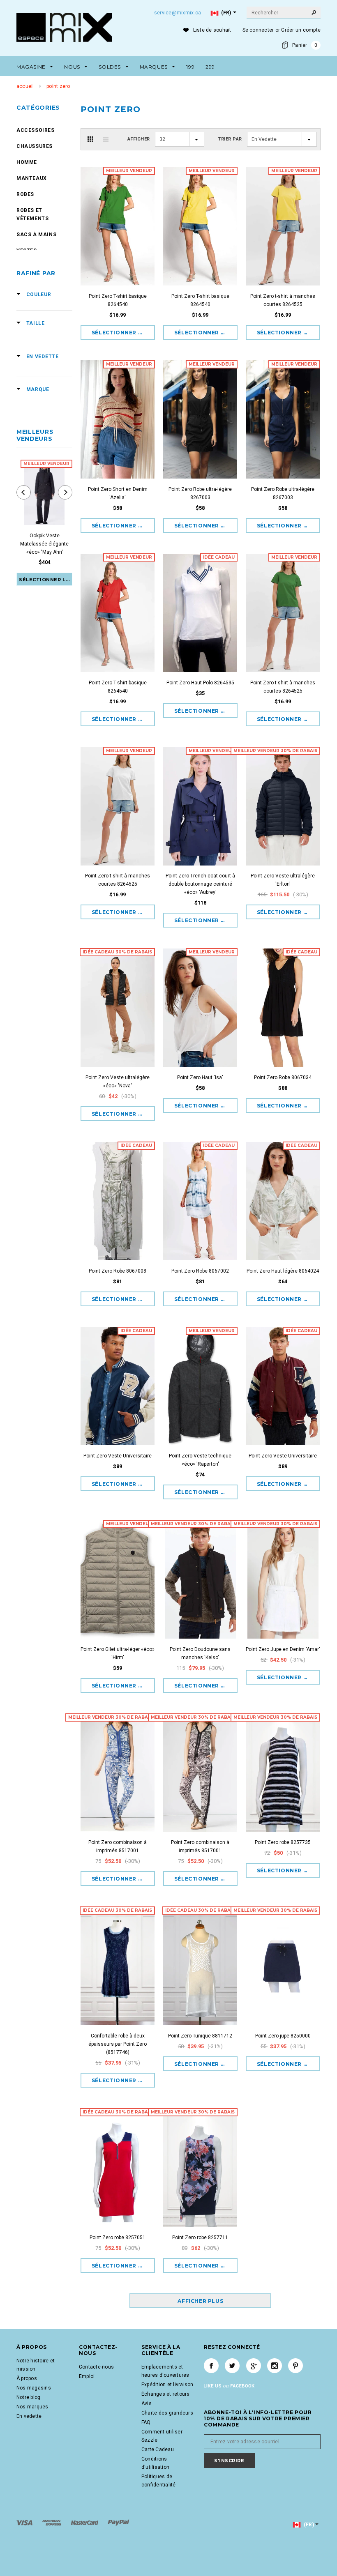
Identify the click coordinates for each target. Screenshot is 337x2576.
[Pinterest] (295, 2366)
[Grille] (90, 139)
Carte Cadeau (158, 2449)
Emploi (87, 2376)
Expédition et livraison (167, 2385)
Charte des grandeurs (167, 2413)
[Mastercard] (85, 2523)
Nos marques (32, 2407)
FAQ (146, 2422)
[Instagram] (275, 2366)
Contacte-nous (96, 2367)
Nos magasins (34, 2388)
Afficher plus (200, 2301)
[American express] (52, 2523)
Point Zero (58, 86)
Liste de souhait (212, 30)
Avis (147, 2403)
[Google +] (254, 2366)
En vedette (29, 2416)
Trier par (230, 139)
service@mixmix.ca (178, 13)
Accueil (25, 86)
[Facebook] (211, 2366)
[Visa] (25, 2523)
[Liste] (106, 139)
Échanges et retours (166, 2394)
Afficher (139, 139)
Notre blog (28, 2397)
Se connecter (258, 30)
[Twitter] (232, 2366)
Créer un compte (301, 30)
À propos (27, 2378)
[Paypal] (119, 2523)
